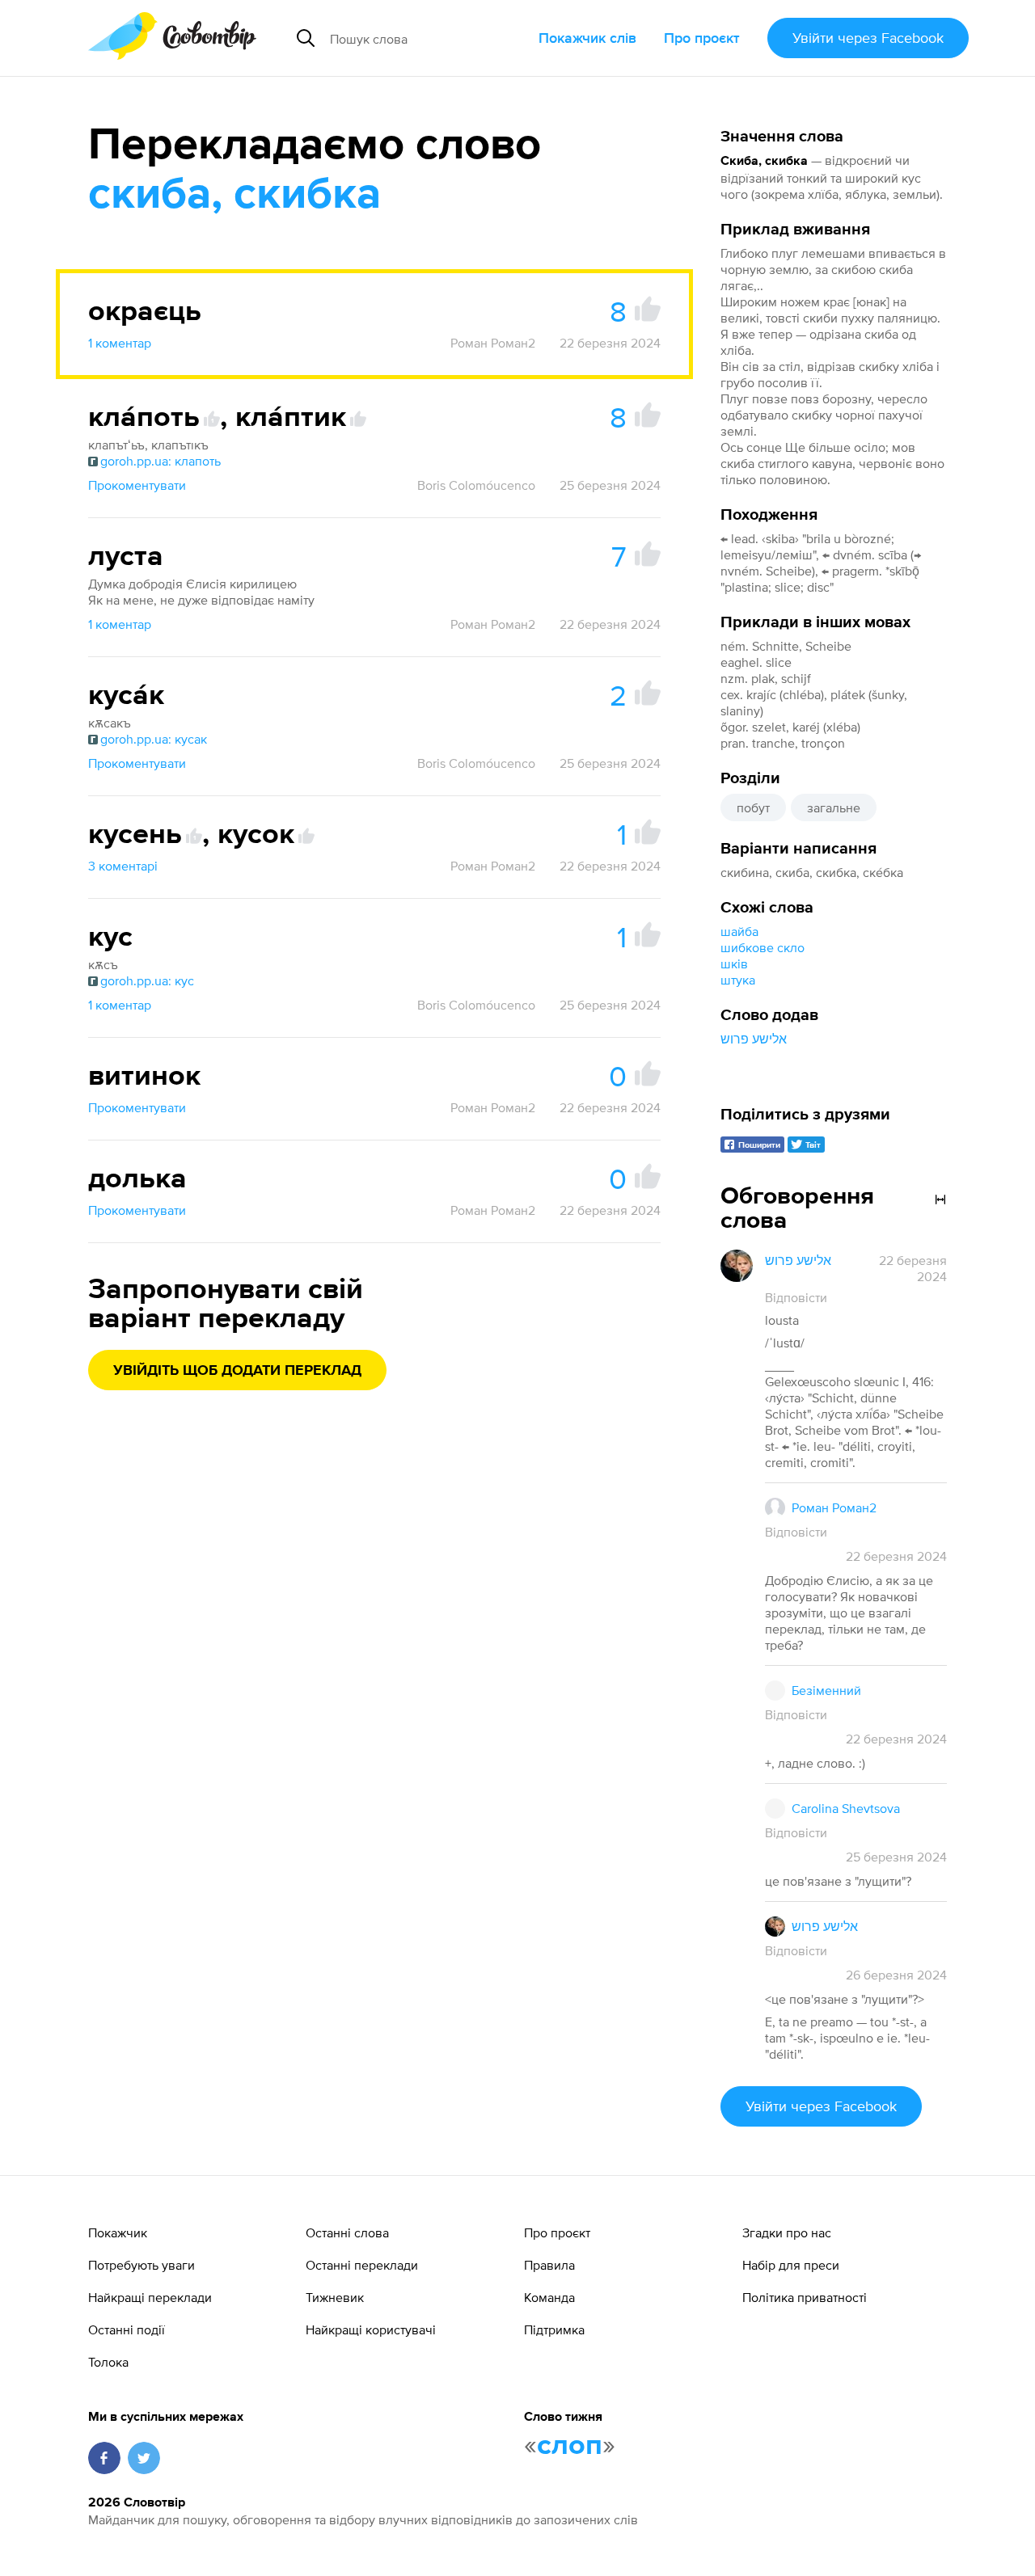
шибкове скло (763, 947)
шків (734, 963)
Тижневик (335, 2297)
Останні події (127, 2329)
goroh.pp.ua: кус (147, 980)
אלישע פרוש (754, 1039)
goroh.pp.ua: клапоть (161, 461)
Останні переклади (362, 2265)
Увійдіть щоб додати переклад (237, 1371)
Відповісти (796, 1297)
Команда (549, 2297)
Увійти (868, 38)
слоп (570, 2446)
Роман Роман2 (493, 343)
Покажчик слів (587, 38)
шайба (739, 931)
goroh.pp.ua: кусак (154, 739)
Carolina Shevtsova (846, 1808)
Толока (108, 2362)
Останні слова (347, 2232)
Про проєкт (702, 38)
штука (738, 980)
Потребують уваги (142, 2265)
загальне (834, 807)
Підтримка (554, 2329)
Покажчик (118, 2232)
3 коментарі (123, 866)
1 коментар (120, 343)
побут (753, 807)
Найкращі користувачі (371, 2329)
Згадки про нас (787, 2232)
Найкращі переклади (150, 2297)
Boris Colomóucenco (476, 485)
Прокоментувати (137, 485)
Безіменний (826, 1690)
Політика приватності (805, 2297)
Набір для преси (791, 2265)
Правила (549, 2265)
